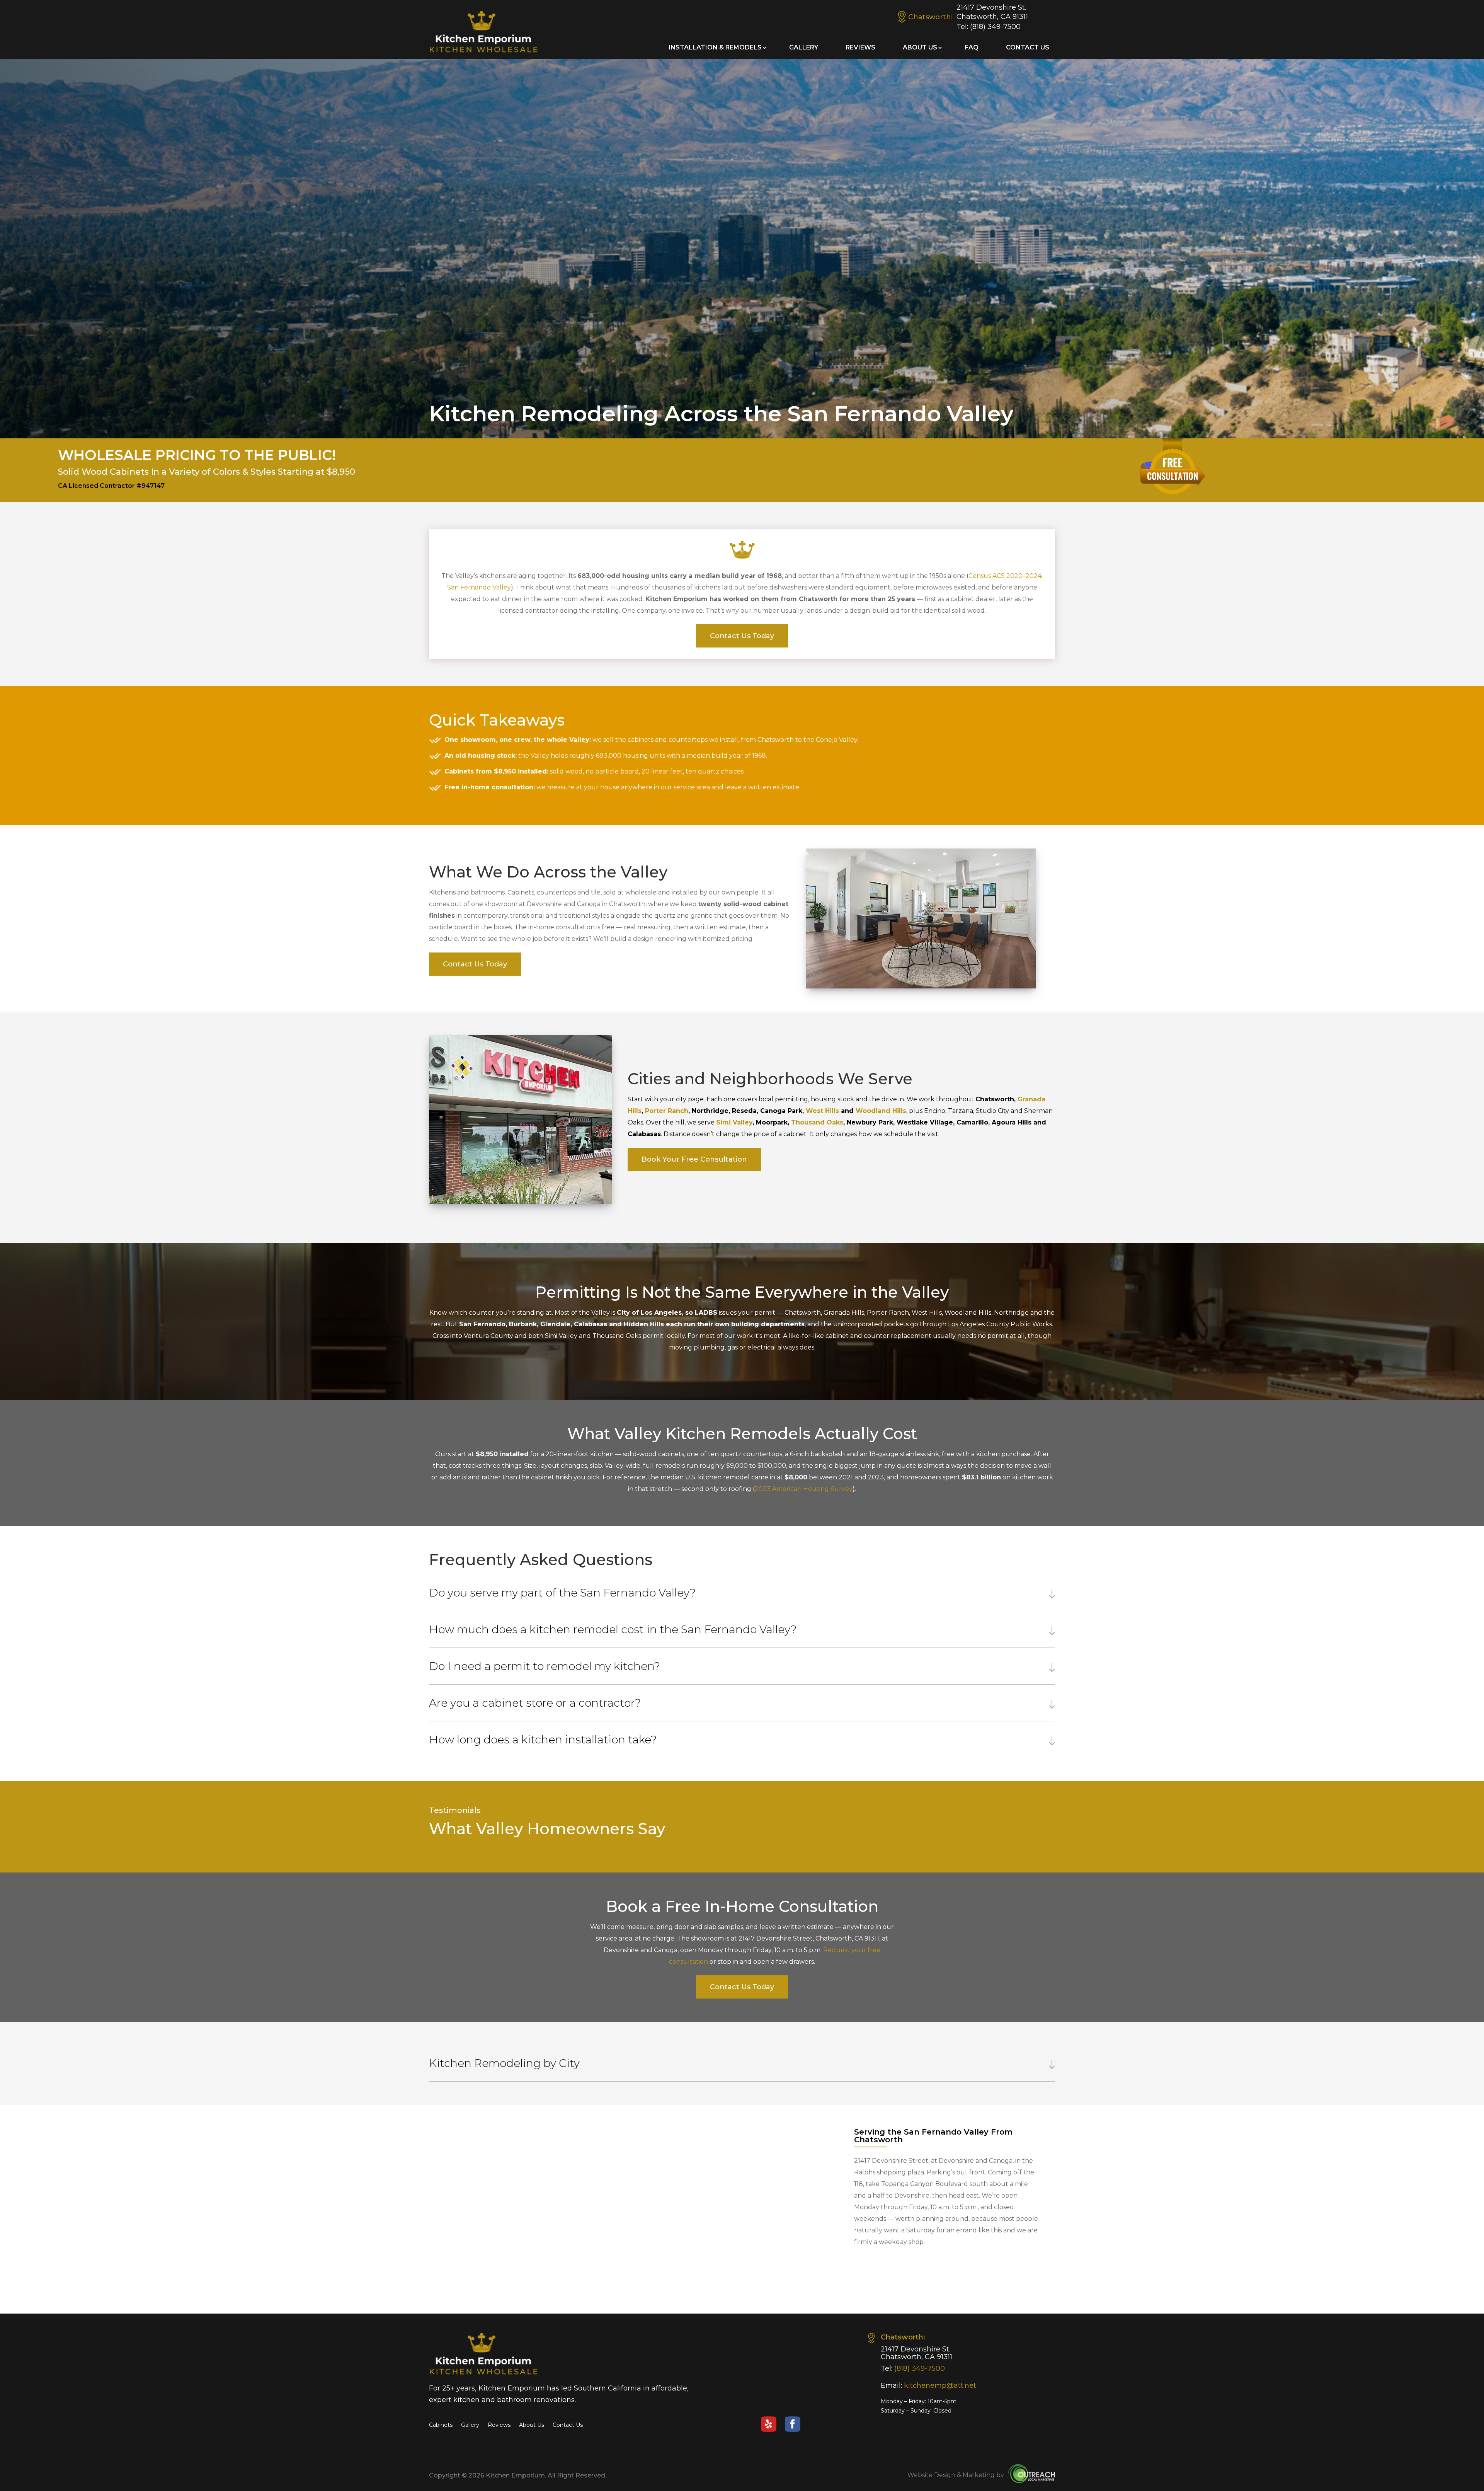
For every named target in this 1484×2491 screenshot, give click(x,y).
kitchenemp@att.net (940, 2385)
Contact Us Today (742, 636)
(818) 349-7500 (995, 27)
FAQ (972, 47)
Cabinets (441, 2425)
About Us (920, 47)
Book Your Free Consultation (694, 1159)
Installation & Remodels (715, 47)
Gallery (804, 47)
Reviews (860, 47)
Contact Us (1028, 47)
